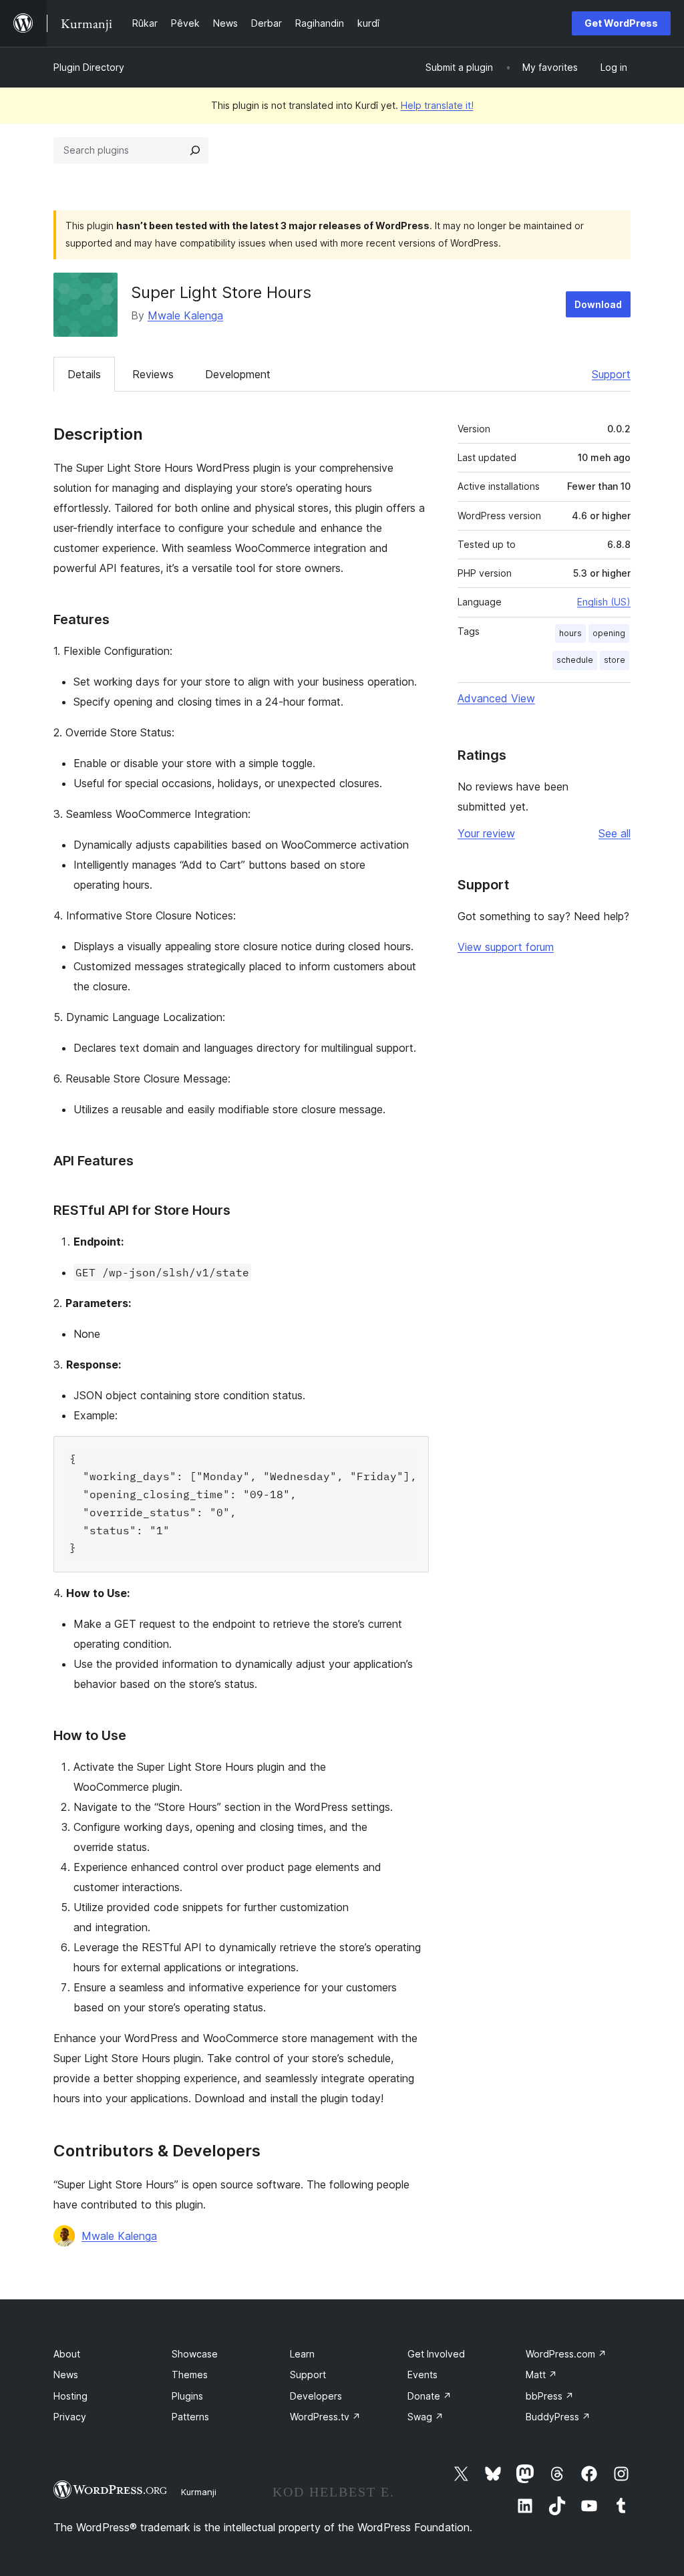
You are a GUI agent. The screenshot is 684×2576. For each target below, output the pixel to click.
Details (84, 374)
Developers (316, 2396)
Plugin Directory (89, 67)
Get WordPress (621, 23)
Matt (541, 2375)
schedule (575, 660)
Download (598, 304)
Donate (430, 2396)
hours (570, 633)
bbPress (550, 2396)
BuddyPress (558, 2417)
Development (238, 374)
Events (422, 2375)
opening (609, 633)
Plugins (187, 2396)
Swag (425, 2417)
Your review (486, 833)
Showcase (195, 2354)
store (615, 660)
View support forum (506, 947)
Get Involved (436, 2354)
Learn (302, 2354)
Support (611, 374)
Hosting (70, 2396)
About (67, 2354)
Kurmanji (199, 2492)
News (66, 2375)
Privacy (70, 2417)
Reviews (153, 374)
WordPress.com (566, 2354)
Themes (190, 2375)
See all (615, 833)
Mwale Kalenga (185, 315)
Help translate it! (437, 105)
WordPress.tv (325, 2417)
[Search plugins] (195, 150)
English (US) (604, 602)
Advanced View (496, 698)
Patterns (190, 2417)
